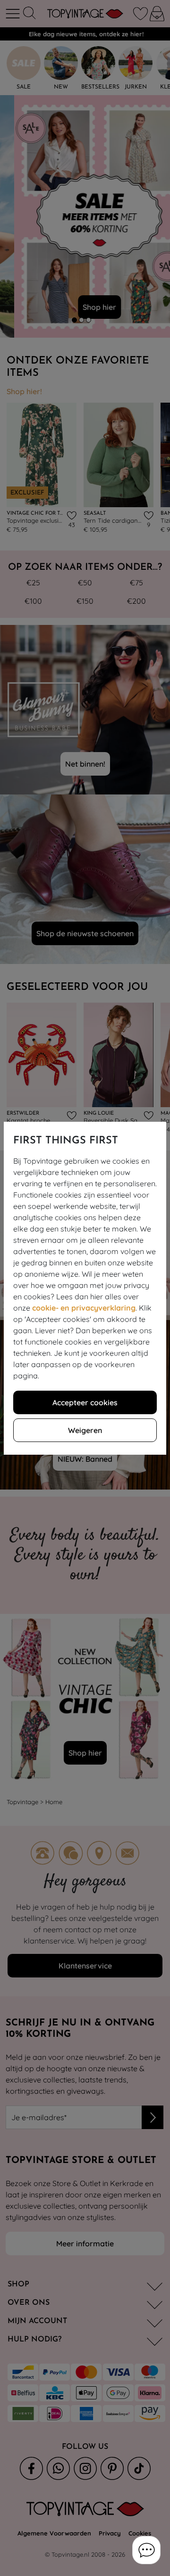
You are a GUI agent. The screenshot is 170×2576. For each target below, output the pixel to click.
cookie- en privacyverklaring (84, 1308)
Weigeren (85, 1430)
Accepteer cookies (85, 1402)
